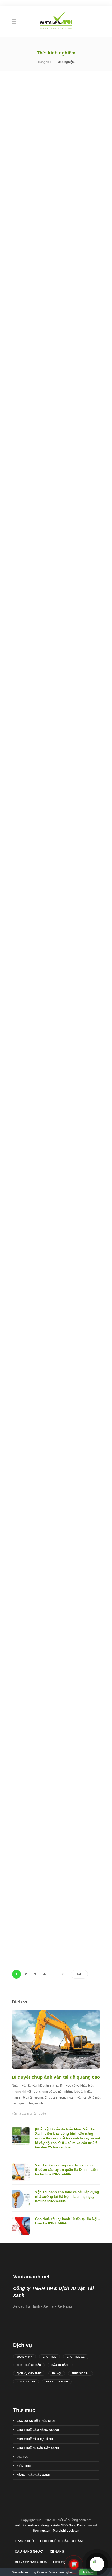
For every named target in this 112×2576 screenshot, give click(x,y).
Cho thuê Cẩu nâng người (38, 2430)
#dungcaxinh (49, 2525)
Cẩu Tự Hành (60, 2365)
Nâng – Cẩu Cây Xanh (33, 2475)
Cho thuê (49, 2357)
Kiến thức (25, 2466)
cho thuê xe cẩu (29, 2365)
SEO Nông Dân (72, 2525)
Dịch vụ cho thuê (29, 2373)
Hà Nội (57, 2373)
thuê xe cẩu (80, 2373)
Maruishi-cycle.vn (66, 2531)
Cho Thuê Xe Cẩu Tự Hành (62, 2541)
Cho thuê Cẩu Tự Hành (35, 340)
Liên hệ (59, 2562)
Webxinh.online (26, 2525)
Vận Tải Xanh (20, 2114)
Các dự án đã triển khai (37, 176)
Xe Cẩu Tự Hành (57, 2382)
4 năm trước (35, 262)
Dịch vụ (23, 2457)
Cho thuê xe (76, 2357)
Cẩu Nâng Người (29, 2552)
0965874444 (24, 2357)
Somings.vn (42, 2531)
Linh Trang (18, 262)
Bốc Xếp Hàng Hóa (31, 2562)
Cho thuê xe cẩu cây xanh (38, 2448)
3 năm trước (38, 2114)
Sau (79, 1974)
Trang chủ (44, 62)
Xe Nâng (57, 2552)
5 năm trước (35, 557)
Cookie (42, 2572)
